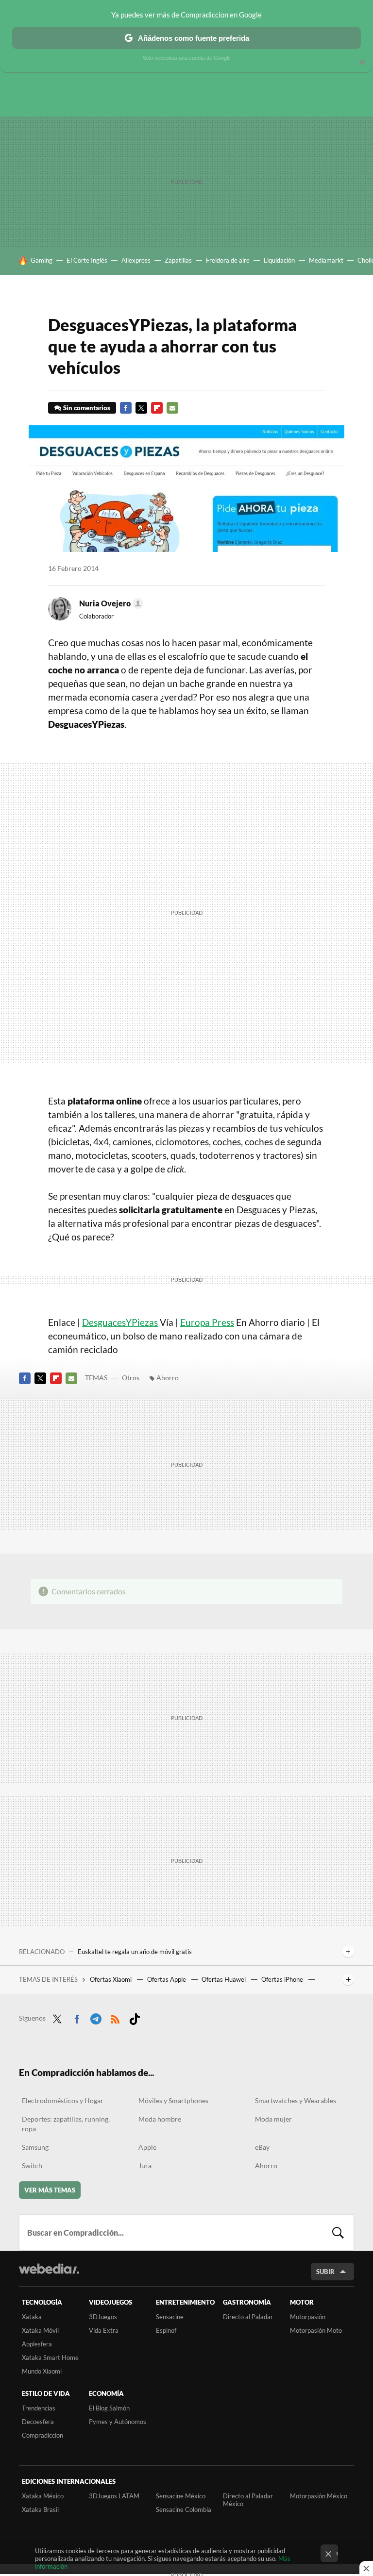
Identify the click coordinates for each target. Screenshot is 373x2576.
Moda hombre (160, 2119)
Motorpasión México (319, 2496)
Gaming (42, 260)
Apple (147, 2147)
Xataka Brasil (40, 2509)
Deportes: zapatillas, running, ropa (66, 2124)
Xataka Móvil (40, 2330)
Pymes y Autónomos (118, 2422)
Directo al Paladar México (248, 2500)
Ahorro (168, 1378)
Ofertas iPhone (283, 1979)
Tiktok (135, 2017)
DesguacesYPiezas (120, 1322)
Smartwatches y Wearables (296, 2100)
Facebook (126, 408)
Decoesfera (38, 2422)
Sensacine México (181, 2496)
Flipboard (157, 408)
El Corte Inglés (87, 260)
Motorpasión (308, 2317)
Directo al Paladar (248, 2317)
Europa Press (207, 1322)
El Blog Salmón (109, 2408)
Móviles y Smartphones (173, 2100)
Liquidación (279, 260)
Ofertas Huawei (224, 1979)
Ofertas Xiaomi (111, 1979)
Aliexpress (136, 260)
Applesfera (37, 2344)
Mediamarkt (326, 260)
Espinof (166, 2330)
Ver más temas (50, 2190)
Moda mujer (273, 2119)
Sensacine (170, 2317)
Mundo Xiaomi (42, 2371)
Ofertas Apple (167, 1979)
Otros (131, 1378)
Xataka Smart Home (50, 2358)
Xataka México (43, 2496)
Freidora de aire (228, 260)
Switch (32, 2166)
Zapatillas (178, 260)
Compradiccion (42, 2435)
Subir (325, 2272)
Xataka (32, 2317)
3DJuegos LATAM (114, 2496)
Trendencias (39, 2408)
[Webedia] (49, 2269)
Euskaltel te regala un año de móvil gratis (135, 1952)
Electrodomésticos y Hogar (63, 2100)
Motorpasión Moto (316, 2330)
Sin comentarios (87, 408)
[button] (110, 603)
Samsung (35, 2147)
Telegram (96, 2017)
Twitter (141, 408)
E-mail (172, 408)
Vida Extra (104, 2330)
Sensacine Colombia (184, 2509)
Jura (145, 2166)
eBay (262, 2147)
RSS (115, 2017)
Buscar (338, 2232)
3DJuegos (103, 2317)
